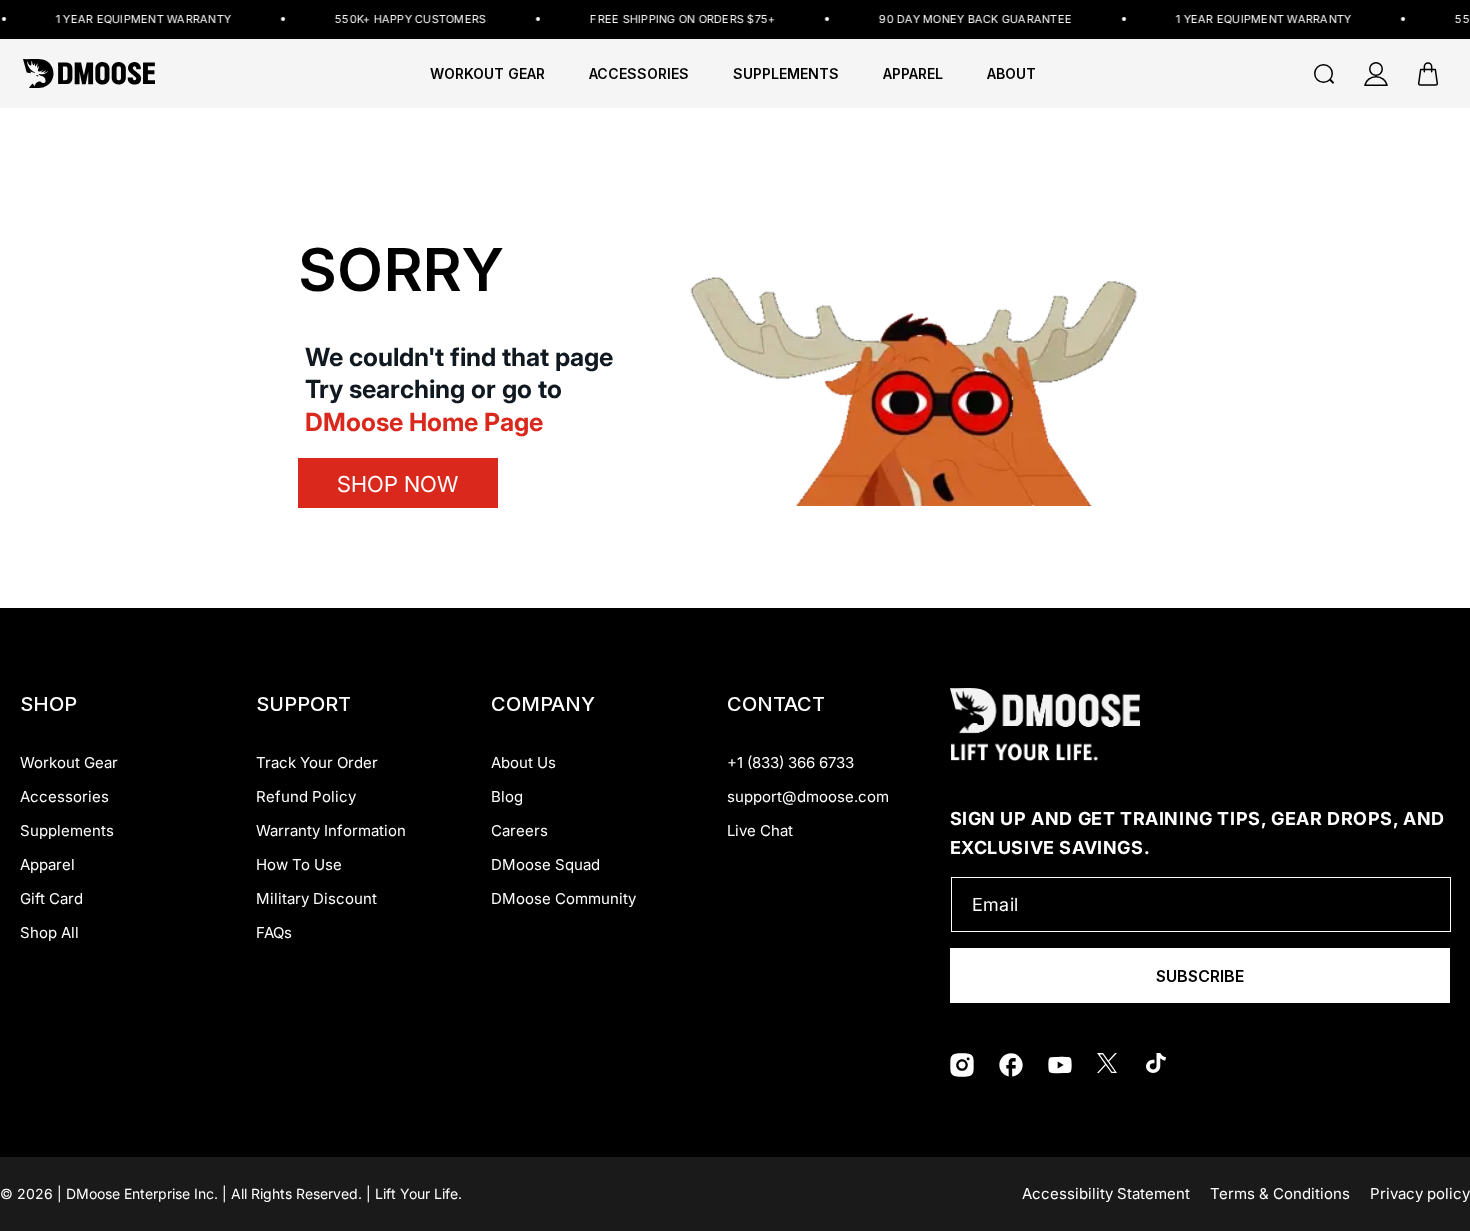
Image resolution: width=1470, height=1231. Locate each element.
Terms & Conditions (1280, 1193)
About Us (523, 762)
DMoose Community (563, 898)
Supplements (67, 830)
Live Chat (760, 830)
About (1011, 74)
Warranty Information (331, 830)
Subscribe (1200, 976)
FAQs (274, 932)
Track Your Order (317, 762)
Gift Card (51, 898)
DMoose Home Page (424, 422)
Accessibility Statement (1106, 1193)
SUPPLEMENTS (786, 74)
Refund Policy (306, 796)
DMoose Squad (545, 864)
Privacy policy (1420, 1193)
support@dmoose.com (808, 796)
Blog (507, 796)
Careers (519, 830)
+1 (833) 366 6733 (790, 762)
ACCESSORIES (639, 74)
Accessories (64, 796)
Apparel (47, 864)
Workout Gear (487, 74)
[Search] (1324, 74)
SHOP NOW (397, 484)
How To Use (299, 864)
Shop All (49, 932)
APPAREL (913, 74)
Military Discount (316, 898)
